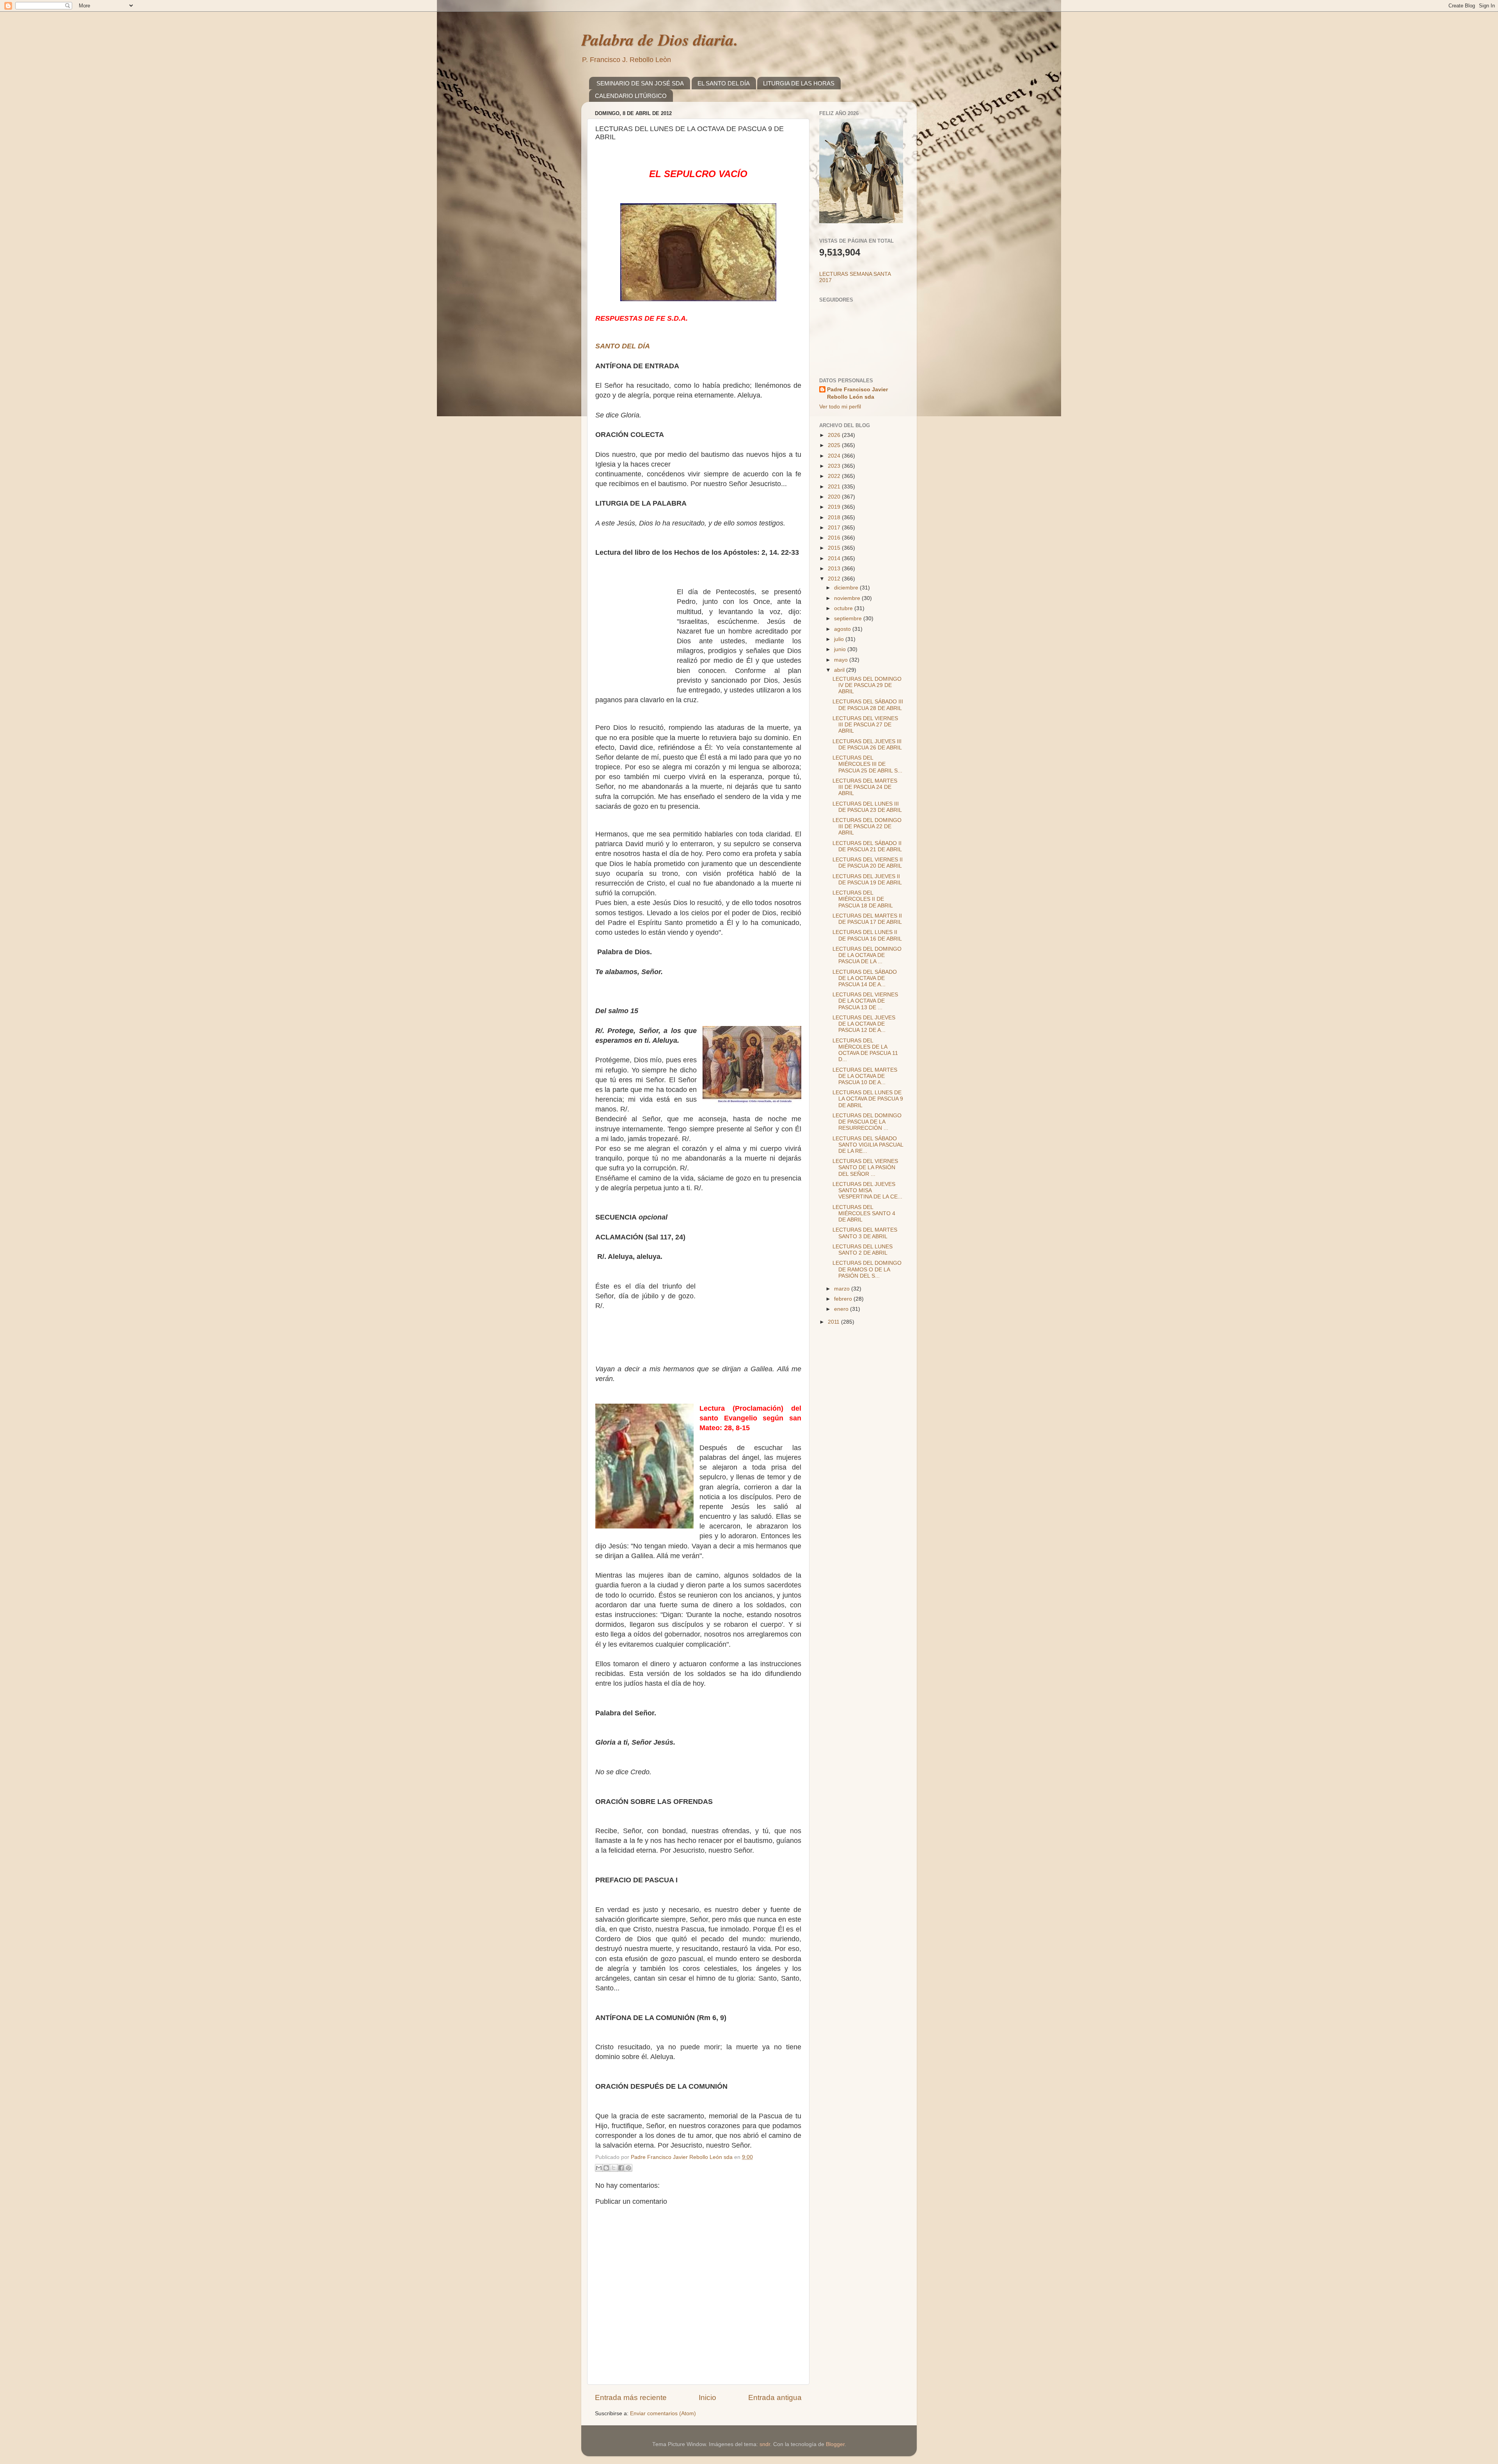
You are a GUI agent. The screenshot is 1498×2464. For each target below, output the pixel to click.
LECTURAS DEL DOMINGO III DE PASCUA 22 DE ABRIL (867, 826)
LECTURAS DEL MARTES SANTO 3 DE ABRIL (865, 1233)
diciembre (847, 588)
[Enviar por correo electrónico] (599, 2168)
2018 (835, 517)
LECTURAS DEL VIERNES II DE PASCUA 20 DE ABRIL (868, 863)
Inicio (707, 2397)
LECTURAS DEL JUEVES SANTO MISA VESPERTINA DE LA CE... (867, 1190)
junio (841, 649)
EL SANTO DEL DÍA (724, 83)
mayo (842, 660)
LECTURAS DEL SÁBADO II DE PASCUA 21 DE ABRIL (867, 846)
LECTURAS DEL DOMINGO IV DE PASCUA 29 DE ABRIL (867, 685)
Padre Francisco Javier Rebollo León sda (857, 393)
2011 (834, 1322)
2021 (835, 487)
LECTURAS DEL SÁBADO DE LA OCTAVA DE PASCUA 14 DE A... (865, 978)
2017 (835, 528)
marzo (843, 1289)
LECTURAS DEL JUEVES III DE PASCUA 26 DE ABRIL (867, 745)
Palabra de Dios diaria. (660, 40)
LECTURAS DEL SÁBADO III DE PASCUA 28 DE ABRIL (868, 705)
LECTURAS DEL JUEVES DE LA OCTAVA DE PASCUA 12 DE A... (864, 1024)
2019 (835, 507)
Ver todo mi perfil (840, 407)
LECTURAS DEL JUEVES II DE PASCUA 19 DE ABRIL (867, 880)
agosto (843, 629)
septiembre (849, 619)
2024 (835, 456)
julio (840, 639)
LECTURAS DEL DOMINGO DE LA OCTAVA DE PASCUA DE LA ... (867, 955)
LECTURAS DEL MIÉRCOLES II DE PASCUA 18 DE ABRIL (863, 899)
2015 (835, 548)
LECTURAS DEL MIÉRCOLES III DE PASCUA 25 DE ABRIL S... (867, 764)
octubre (844, 608)
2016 (835, 538)
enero (842, 1309)
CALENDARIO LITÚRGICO (631, 96)
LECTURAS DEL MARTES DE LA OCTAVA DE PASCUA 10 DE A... (865, 1076)
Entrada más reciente (631, 2397)
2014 (835, 558)
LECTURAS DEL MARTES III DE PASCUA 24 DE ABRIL (865, 787)
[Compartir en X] (614, 2168)
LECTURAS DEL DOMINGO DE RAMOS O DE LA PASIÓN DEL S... (867, 1269)
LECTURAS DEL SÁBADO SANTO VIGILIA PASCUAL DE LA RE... (868, 1145)
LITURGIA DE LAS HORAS (799, 83)
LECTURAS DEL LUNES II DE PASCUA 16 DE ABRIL (867, 935)
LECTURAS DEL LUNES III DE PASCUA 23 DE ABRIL (867, 807)
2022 (835, 476)
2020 (835, 497)
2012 (835, 579)
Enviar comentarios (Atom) (663, 2413)
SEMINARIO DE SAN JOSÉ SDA (640, 83)
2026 (835, 435)
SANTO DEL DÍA (623, 346)
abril (840, 670)
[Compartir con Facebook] (621, 2168)
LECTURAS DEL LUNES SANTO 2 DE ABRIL (863, 1250)
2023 (835, 466)
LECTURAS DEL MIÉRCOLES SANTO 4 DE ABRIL (864, 1213)
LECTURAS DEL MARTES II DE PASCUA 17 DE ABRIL (867, 919)
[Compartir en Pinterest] (628, 2168)
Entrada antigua (775, 2397)
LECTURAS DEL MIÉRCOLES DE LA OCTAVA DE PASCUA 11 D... (865, 1050)
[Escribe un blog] (606, 2168)
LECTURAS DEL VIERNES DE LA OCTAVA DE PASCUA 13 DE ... (865, 1001)
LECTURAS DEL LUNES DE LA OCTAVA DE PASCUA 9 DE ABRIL (868, 1099)
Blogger (835, 2444)
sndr (765, 2444)
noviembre (848, 598)
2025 (835, 445)
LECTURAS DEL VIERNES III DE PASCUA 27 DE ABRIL (865, 725)
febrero (844, 1299)
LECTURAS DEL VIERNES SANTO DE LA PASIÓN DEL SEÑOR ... (865, 1167)
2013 (835, 569)
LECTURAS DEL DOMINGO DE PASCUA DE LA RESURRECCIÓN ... (867, 1122)
